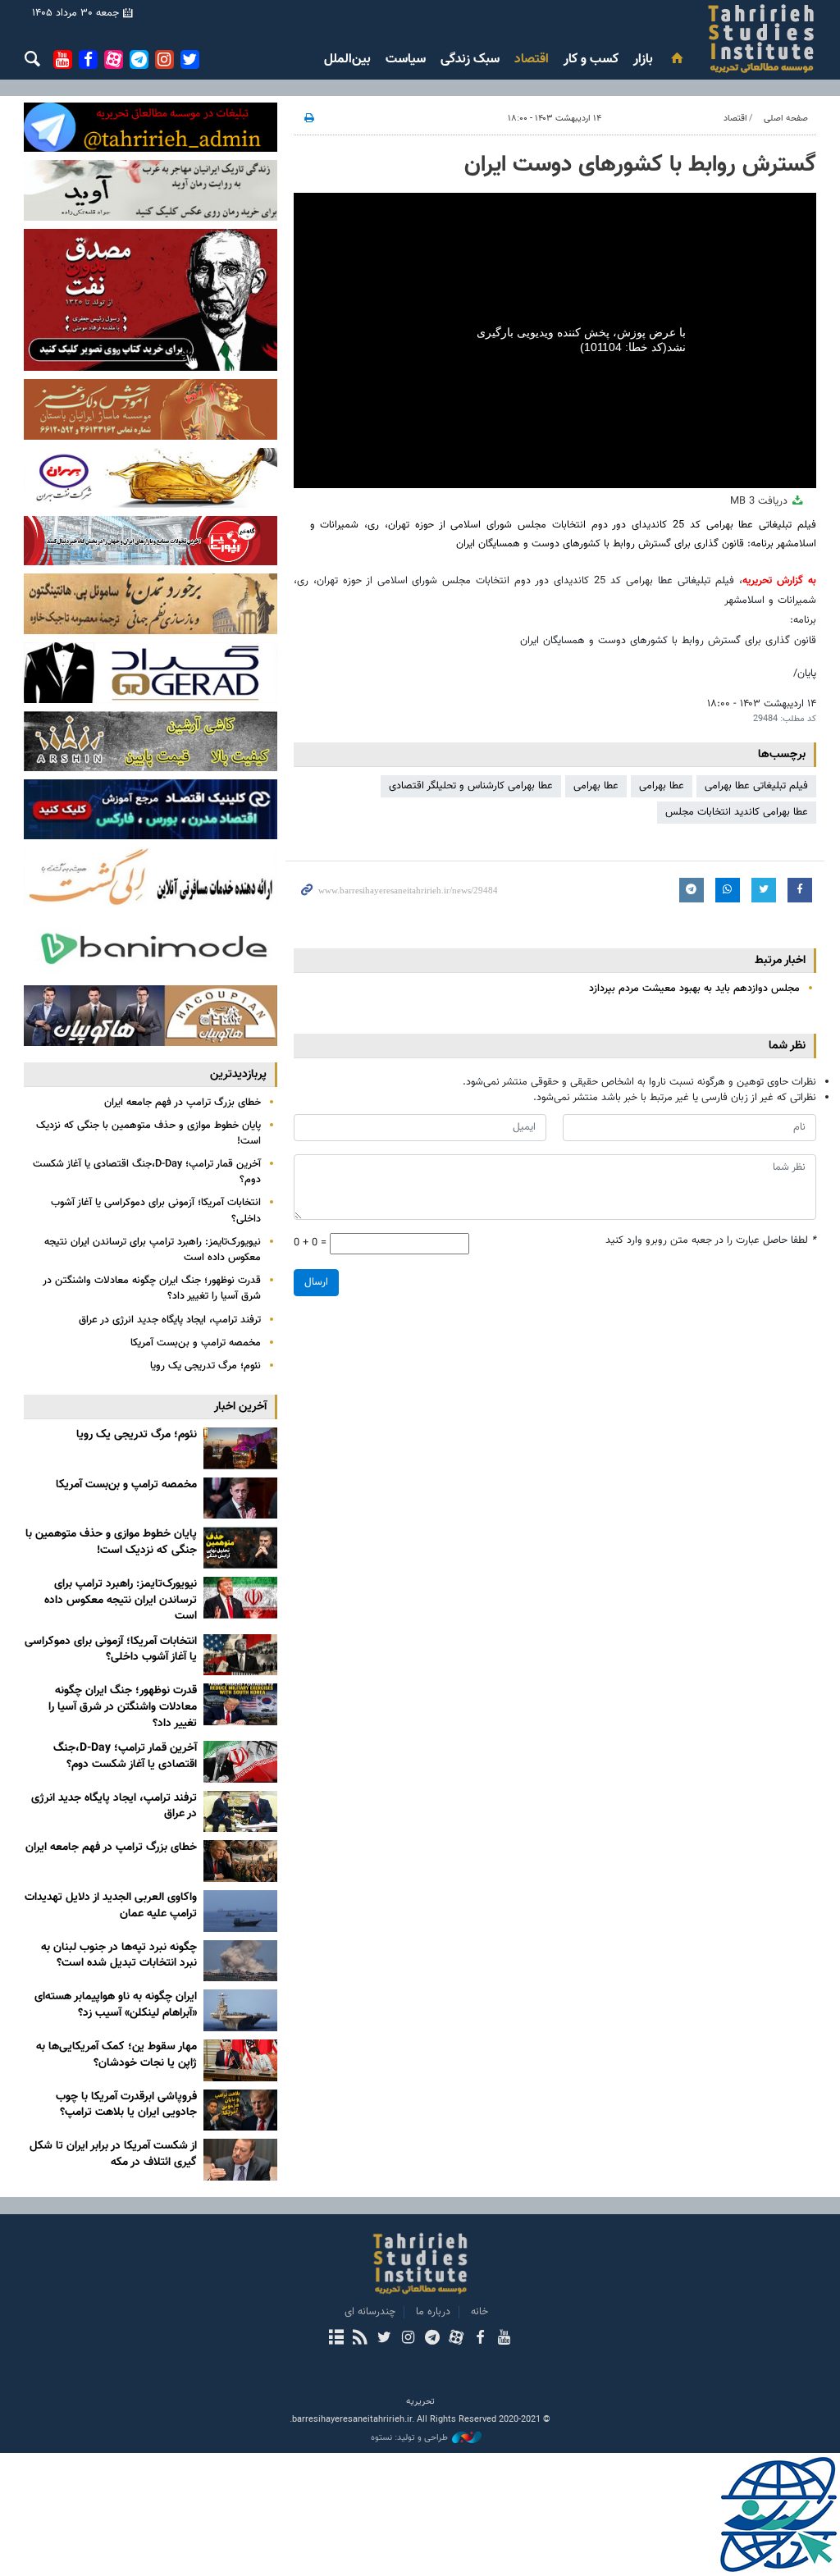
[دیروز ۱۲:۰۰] (240, 1812)
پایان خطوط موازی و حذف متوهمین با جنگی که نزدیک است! (148, 1133)
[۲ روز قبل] (240, 1911)
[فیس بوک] (479, 2339)
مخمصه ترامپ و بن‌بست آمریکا (196, 1343)
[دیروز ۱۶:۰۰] (240, 1762)
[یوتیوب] (504, 2339)
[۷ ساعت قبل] (240, 1498)
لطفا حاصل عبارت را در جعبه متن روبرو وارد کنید (711, 1241)
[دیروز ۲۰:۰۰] (240, 1704)
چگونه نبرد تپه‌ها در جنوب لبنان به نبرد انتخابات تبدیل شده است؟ (119, 1956)
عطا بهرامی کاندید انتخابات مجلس (737, 812)
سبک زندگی (470, 59)
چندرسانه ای (370, 2312)
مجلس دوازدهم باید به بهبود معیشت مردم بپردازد (694, 989)
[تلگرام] (432, 2339)
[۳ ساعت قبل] (240, 1448)
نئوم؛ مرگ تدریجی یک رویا (205, 1366)
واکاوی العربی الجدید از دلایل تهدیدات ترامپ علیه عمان (111, 1906)
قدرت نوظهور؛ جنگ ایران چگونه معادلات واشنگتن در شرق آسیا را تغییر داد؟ (152, 1288)
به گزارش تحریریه (779, 581)
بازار (643, 59)
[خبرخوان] (360, 2339)
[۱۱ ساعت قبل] (240, 1598)
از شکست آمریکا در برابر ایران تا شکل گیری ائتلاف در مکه (113, 2154)
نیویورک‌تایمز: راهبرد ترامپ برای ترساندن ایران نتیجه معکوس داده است (153, 1250)
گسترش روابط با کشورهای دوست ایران (640, 165)
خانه (479, 2312)
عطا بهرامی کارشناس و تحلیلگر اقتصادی (471, 786)
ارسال (316, 1282)
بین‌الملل (347, 59)
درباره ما (433, 2312)
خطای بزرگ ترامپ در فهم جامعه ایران (183, 1103)
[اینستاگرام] (408, 2339)
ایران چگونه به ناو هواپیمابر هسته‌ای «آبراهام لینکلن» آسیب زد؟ (116, 2005)
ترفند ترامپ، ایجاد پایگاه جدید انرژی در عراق (170, 1320)
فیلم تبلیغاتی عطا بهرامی (756, 786)
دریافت (760, 501)
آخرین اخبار (240, 1407)
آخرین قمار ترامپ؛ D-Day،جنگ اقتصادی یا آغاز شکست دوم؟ (147, 1172)
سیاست (406, 59)
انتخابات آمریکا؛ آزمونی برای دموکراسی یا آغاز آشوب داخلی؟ (156, 1210)
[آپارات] (456, 2339)
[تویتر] (384, 2339)
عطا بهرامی (662, 786)
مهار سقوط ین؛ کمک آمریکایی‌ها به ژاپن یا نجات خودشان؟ (116, 2055)
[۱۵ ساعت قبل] (240, 1655)
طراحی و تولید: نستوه (409, 2438)
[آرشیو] (336, 2339)
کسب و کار (591, 59)
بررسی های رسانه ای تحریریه (656, 39)
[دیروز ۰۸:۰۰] (240, 1861)
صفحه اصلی (786, 119)
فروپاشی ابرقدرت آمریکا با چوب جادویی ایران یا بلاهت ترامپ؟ (126, 2105)
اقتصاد (532, 59)
